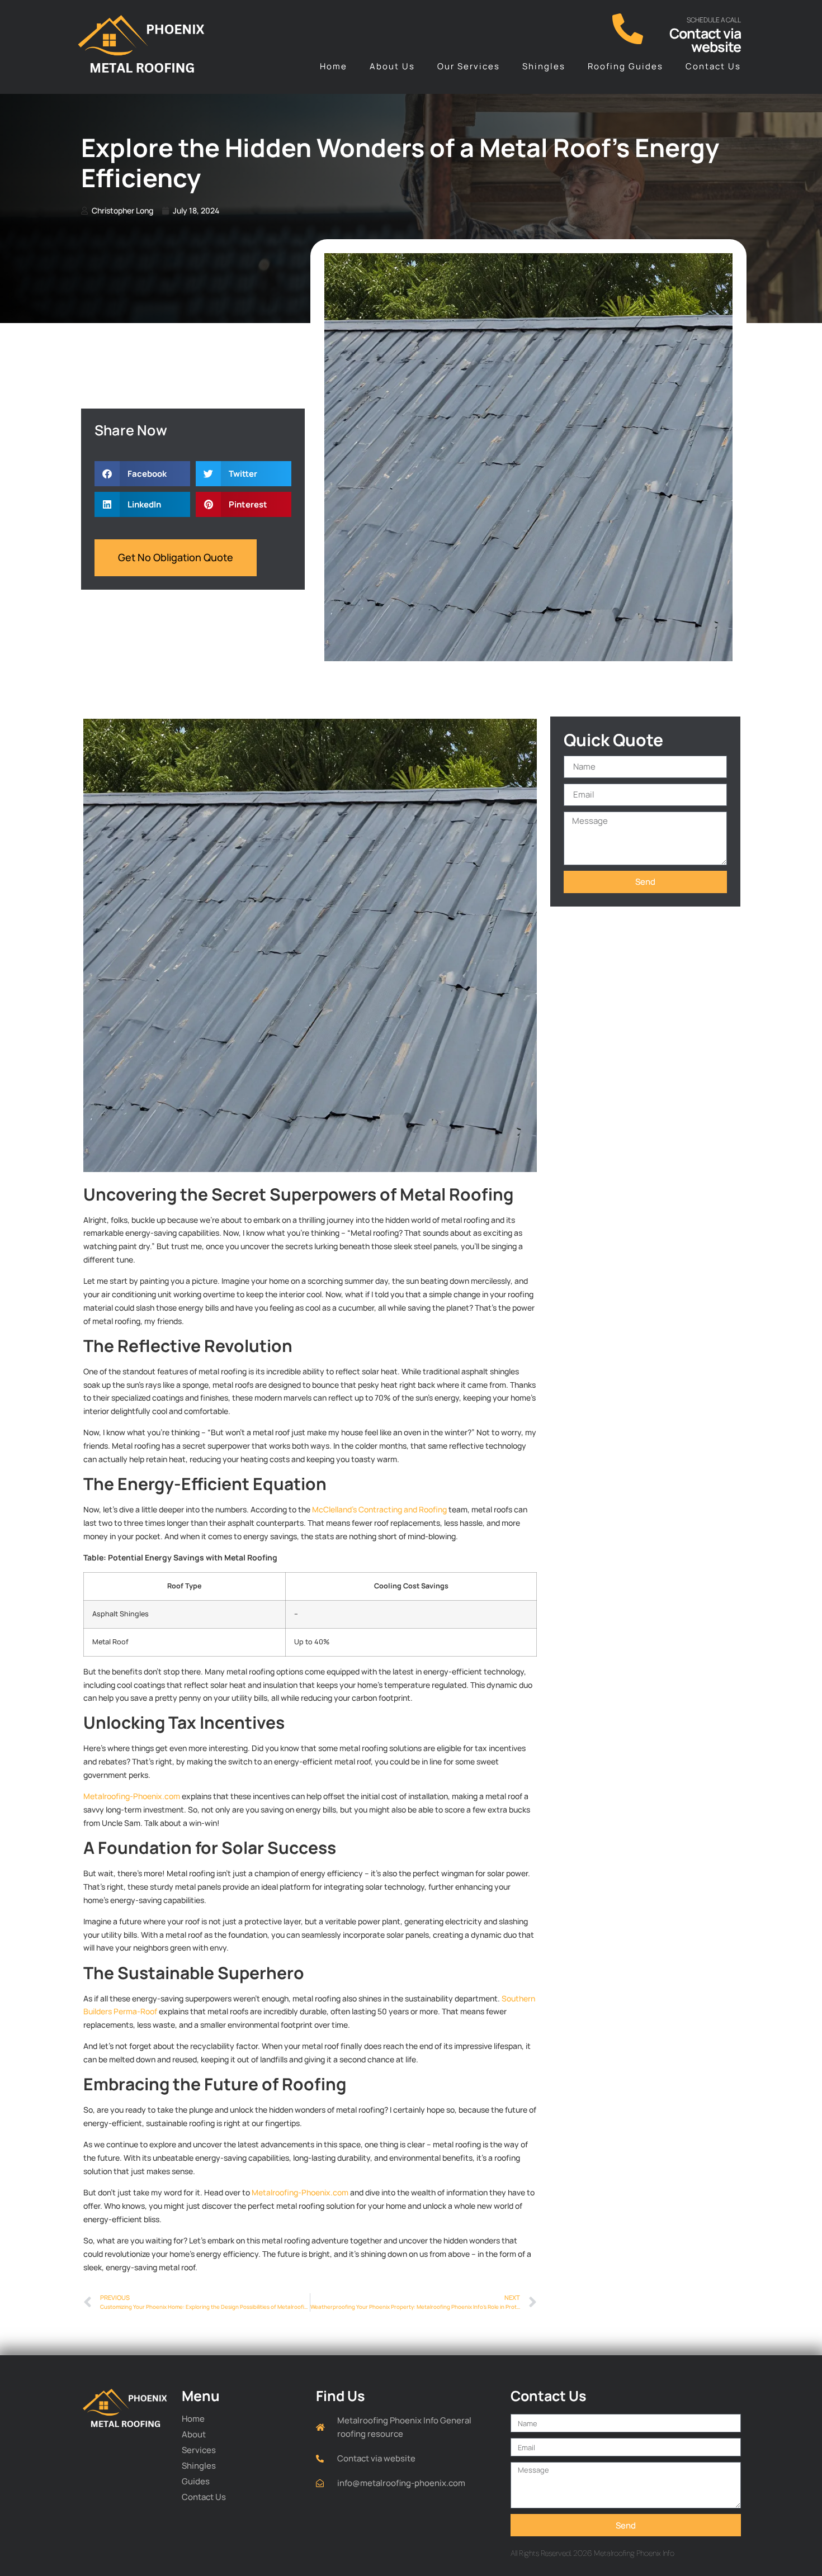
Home (334, 66)
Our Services (469, 66)
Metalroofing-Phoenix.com (132, 1796)
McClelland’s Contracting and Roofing (379, 1509)
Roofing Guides (625, 66)
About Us (392, 66)
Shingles (544, 66)
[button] (142, 474)
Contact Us (713, 66)
